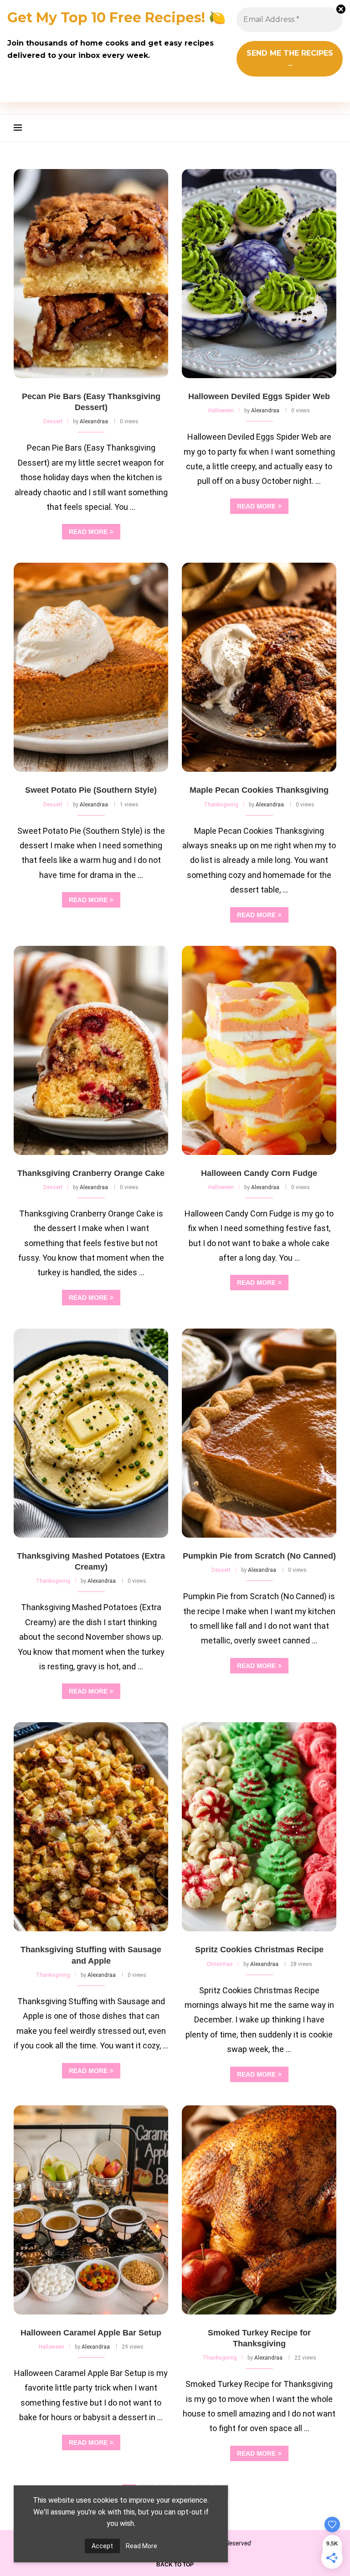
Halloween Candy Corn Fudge (259, 1173)
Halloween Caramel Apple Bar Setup (91, 2333)
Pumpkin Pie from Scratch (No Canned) (259, 1556)
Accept (102, 2546)
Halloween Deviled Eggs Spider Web (259, 396)
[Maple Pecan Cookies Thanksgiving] (259, 667)
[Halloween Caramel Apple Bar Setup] (91, 2210)
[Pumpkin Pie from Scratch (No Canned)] (259, 1433)
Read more (88, 532)
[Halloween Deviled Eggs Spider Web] (259, 274)
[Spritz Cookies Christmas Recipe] (259, 1827)
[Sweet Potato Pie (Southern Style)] (91, 667)
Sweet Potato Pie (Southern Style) (91, 790)
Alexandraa (94, 421)
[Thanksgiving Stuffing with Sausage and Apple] (91, 1827)
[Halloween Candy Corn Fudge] (259, 1050)
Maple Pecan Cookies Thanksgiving (259, 790)
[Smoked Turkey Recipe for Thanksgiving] (259, 2210)
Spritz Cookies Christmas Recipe (259, 1950)
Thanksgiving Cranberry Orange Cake (91, 1173)
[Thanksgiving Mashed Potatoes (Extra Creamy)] (91, 1433)
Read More (142, 2546)
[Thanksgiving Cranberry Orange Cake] (91, 1050)
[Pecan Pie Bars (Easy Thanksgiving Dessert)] (91, 274)
